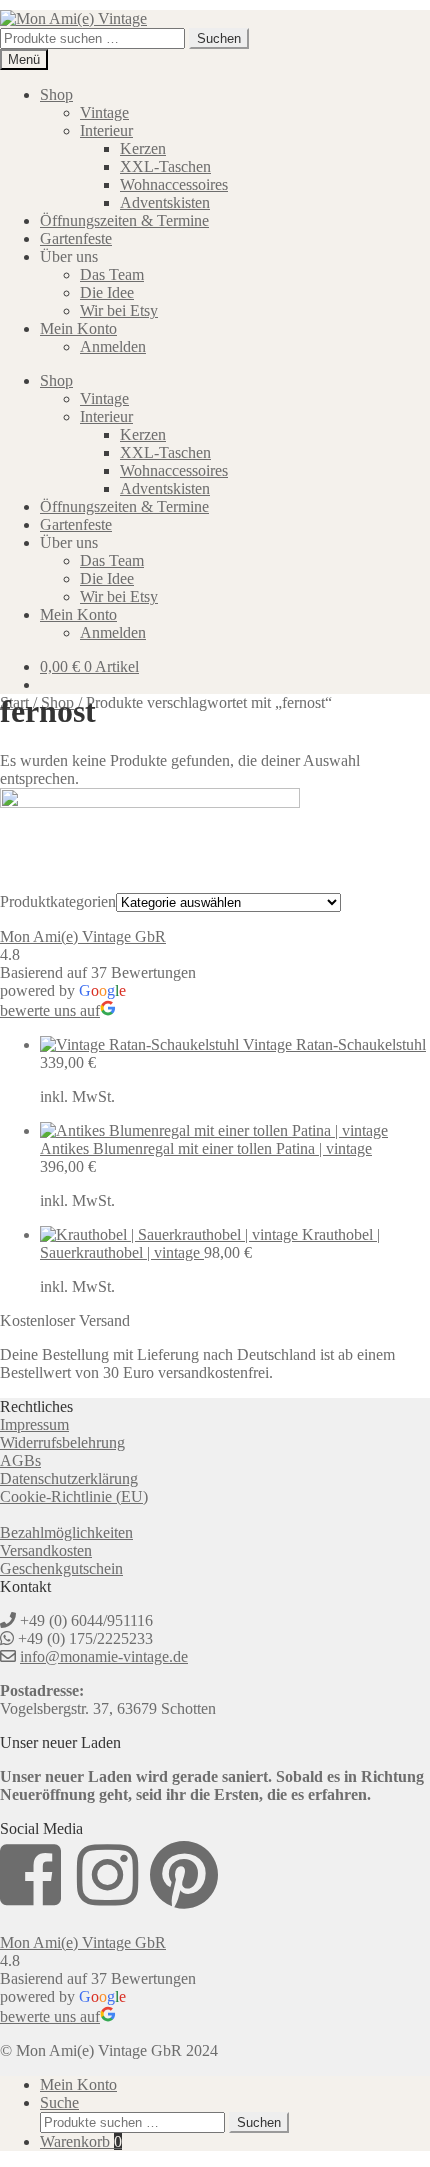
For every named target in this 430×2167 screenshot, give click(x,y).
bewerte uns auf (50, 1010)
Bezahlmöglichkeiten (66, 1532)
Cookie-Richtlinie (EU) (74, 1496)
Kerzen (143, 148)
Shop (56, 94)
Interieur (106, 130)
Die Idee (107, 292)
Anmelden (113, 346)
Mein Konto (78, 328)
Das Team (112, 274)
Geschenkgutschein (61, 1568)
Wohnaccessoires (174, 184)
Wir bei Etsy (119, 310)
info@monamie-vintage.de (104, 1656)
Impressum (34, 1424)
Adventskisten (165, 202)
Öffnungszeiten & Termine (124, 220)
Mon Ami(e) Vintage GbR (83, 936)
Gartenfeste (76, 238)
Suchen (219, 38)
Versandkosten (46, 1550)
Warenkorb (81, 2141)
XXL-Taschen (165, 166)
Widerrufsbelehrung (62, 1442)
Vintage (104, 112)
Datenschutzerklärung (69, 1478)
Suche (59, 2102)
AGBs (20, 1460)
